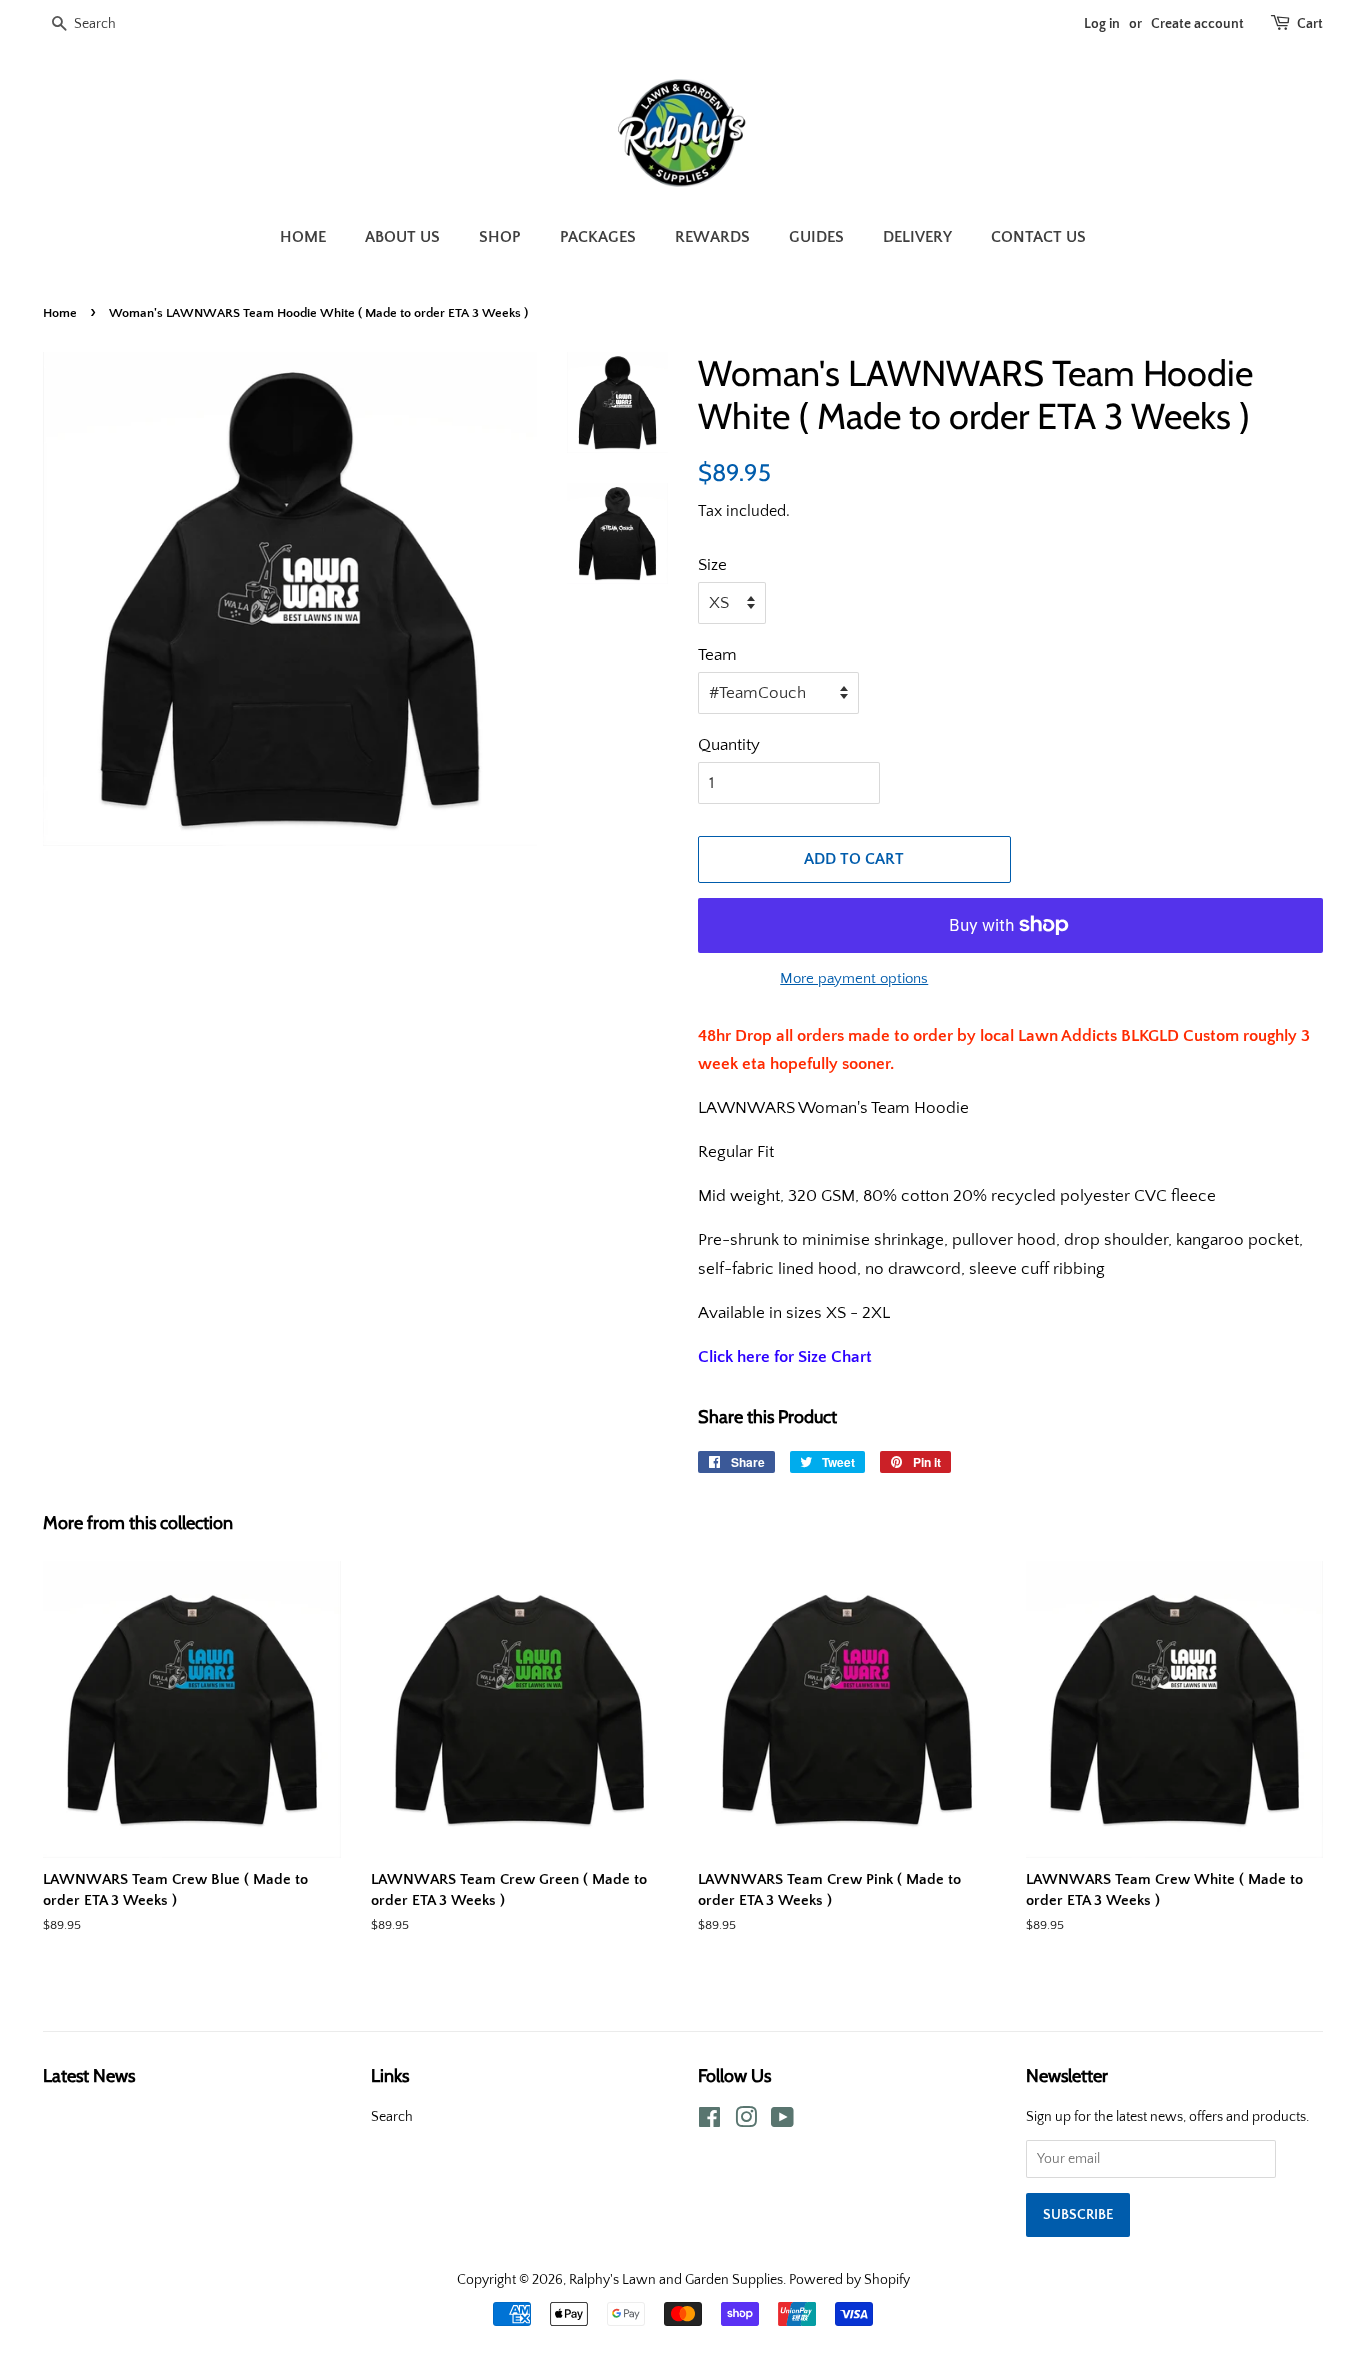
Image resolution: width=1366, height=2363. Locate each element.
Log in (1102, 24)
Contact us (1038, 237)
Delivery (917, 237)
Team (717, 655)
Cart (1310, 24)
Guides (816, 237)
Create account (1197, 24)
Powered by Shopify (849, 2280)
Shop (500, 237)
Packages (598, 237)
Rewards (712, 237)
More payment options (854, 978)
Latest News (89, 2075)
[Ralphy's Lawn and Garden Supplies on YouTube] (782, 2122)
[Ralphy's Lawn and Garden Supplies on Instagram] (746, 2122)
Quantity (729, 745)
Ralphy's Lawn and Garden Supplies (676, 2280)
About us (402, 237)
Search (392, 2117)
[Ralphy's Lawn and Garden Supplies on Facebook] (709, 2122)
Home (303, 237)
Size (712, 565)
